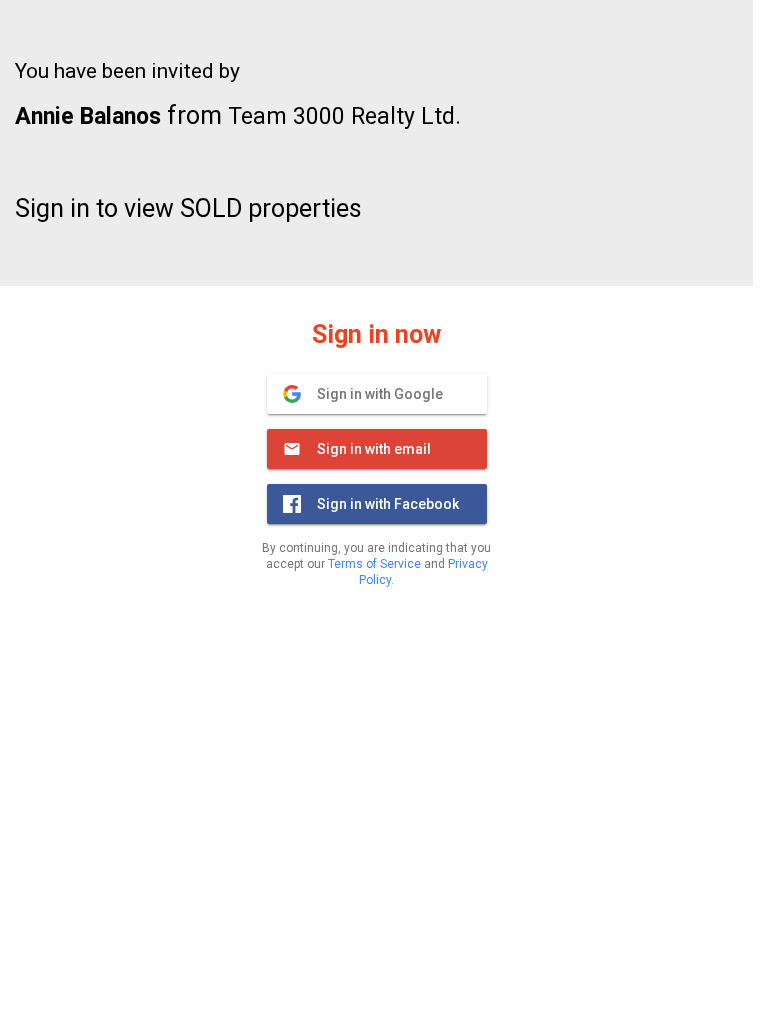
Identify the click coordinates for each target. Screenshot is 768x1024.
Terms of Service (374, 564)
